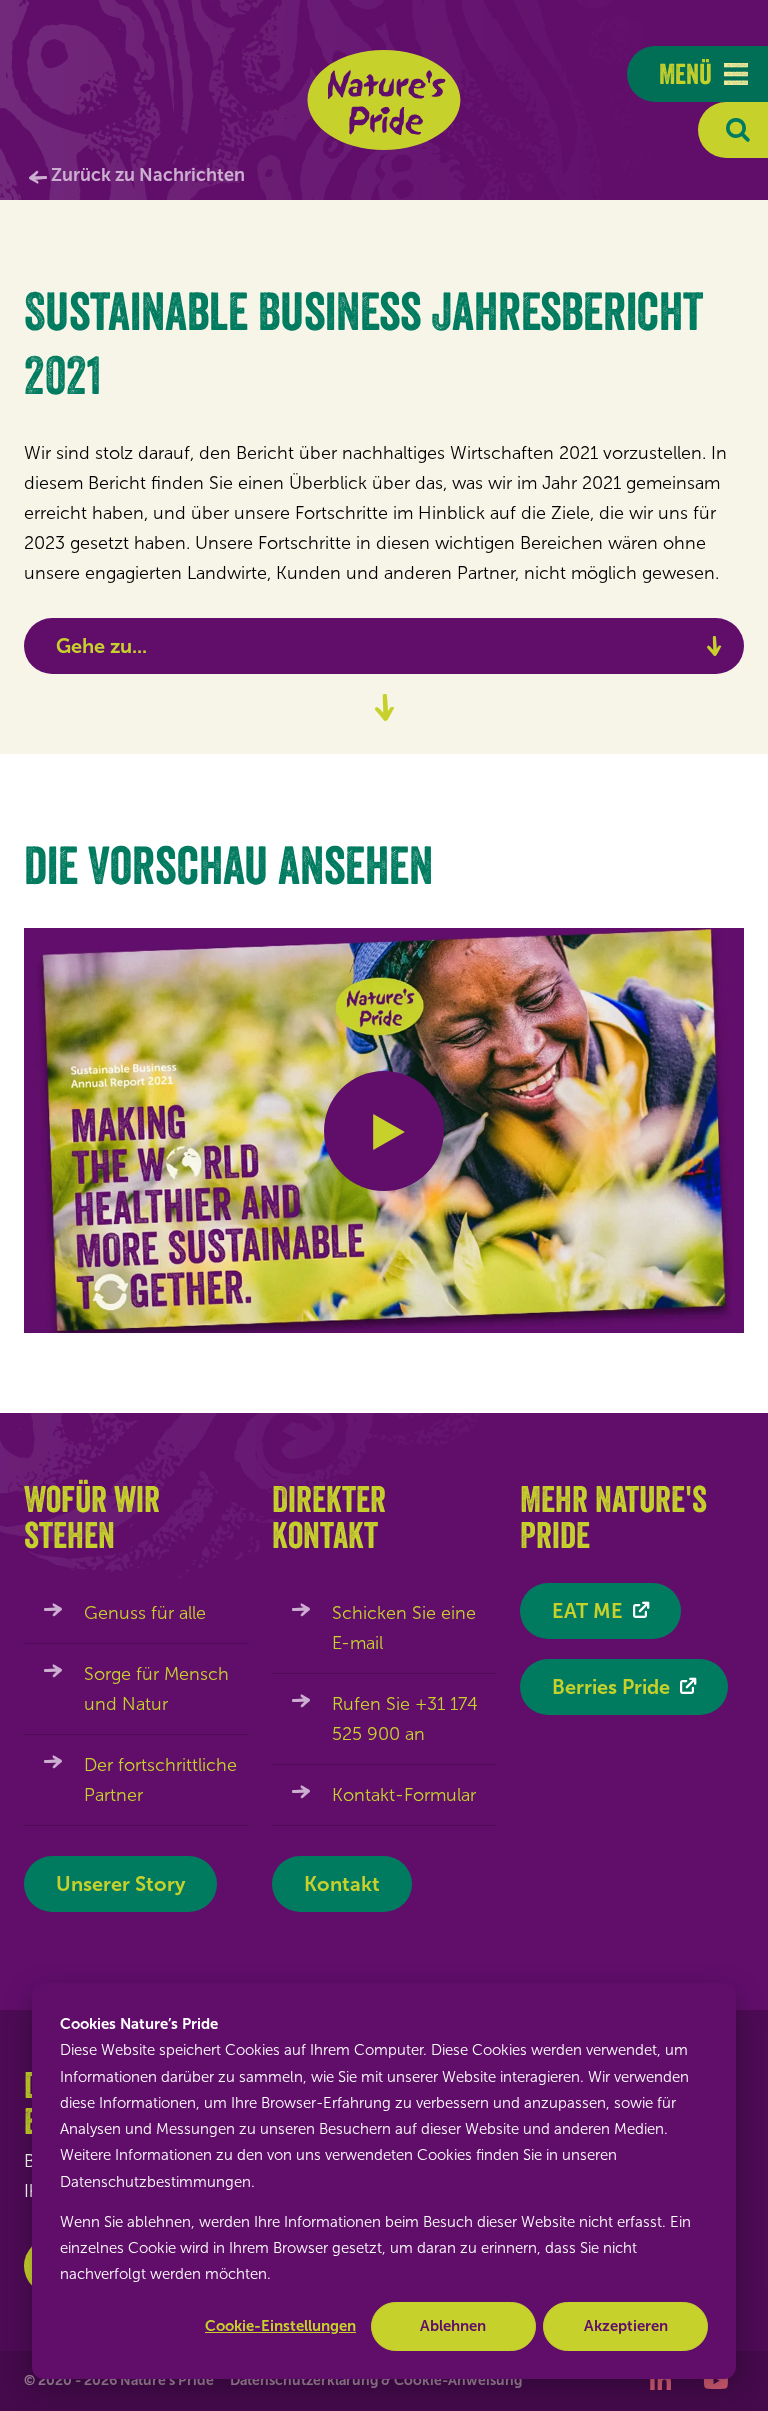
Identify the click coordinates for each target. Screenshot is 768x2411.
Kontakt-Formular (404, 1795)
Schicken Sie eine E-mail (404, 1628)
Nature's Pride (384, 100)
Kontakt (342, 1884)
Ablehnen (453, 2326)
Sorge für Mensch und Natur (156, 1689)
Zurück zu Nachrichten (148, 175)
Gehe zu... (101, 646)
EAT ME (587, 1611)
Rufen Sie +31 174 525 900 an (405, 1719)
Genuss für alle (145, 1613)
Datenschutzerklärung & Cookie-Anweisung (376, 2380)
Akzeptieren (626, 2326)
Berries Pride (611, 1687)
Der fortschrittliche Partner (160, 1780)
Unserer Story (120, 1884)
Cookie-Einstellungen (280, 2326)
